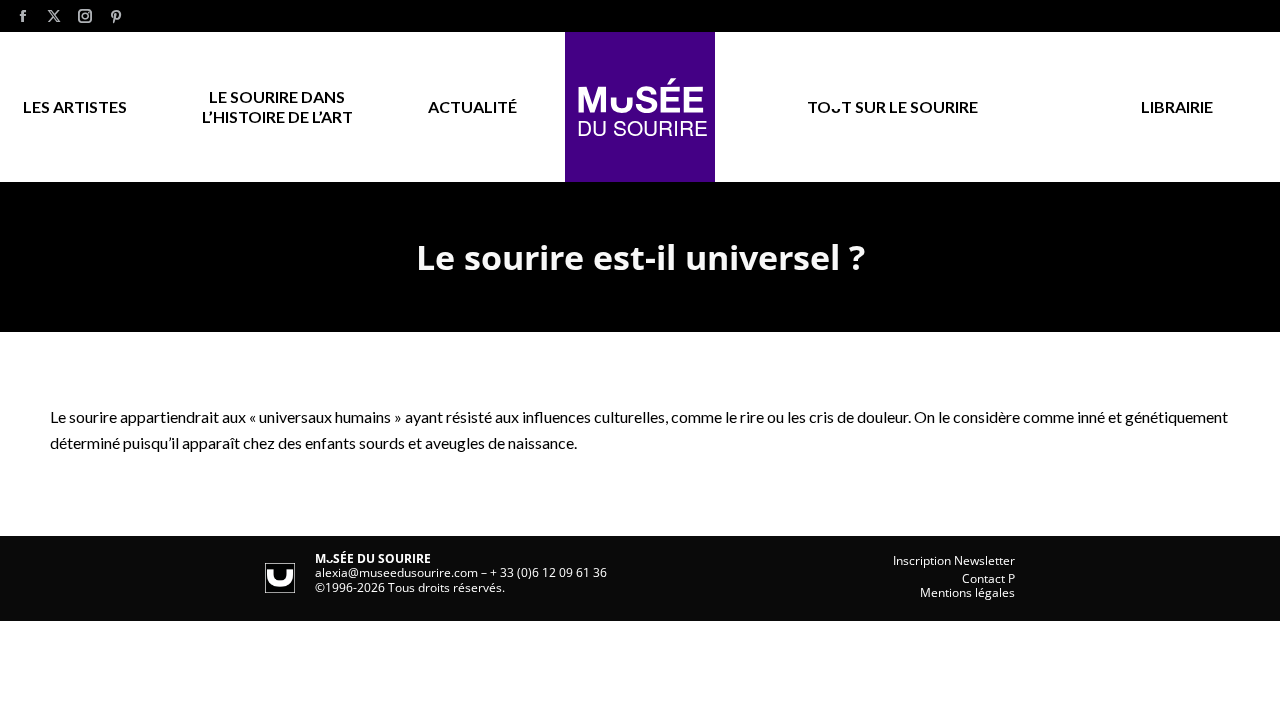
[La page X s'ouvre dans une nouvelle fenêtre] (54, 16)
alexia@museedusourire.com (396, 572)
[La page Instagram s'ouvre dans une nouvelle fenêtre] (85, 16)
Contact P (988, 578)
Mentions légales (967, 592)
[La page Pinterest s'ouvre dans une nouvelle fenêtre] (116, 16)
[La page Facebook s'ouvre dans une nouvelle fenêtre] (23, 16)
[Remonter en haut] (1250, 690)
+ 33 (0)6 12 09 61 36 (548, 572)
